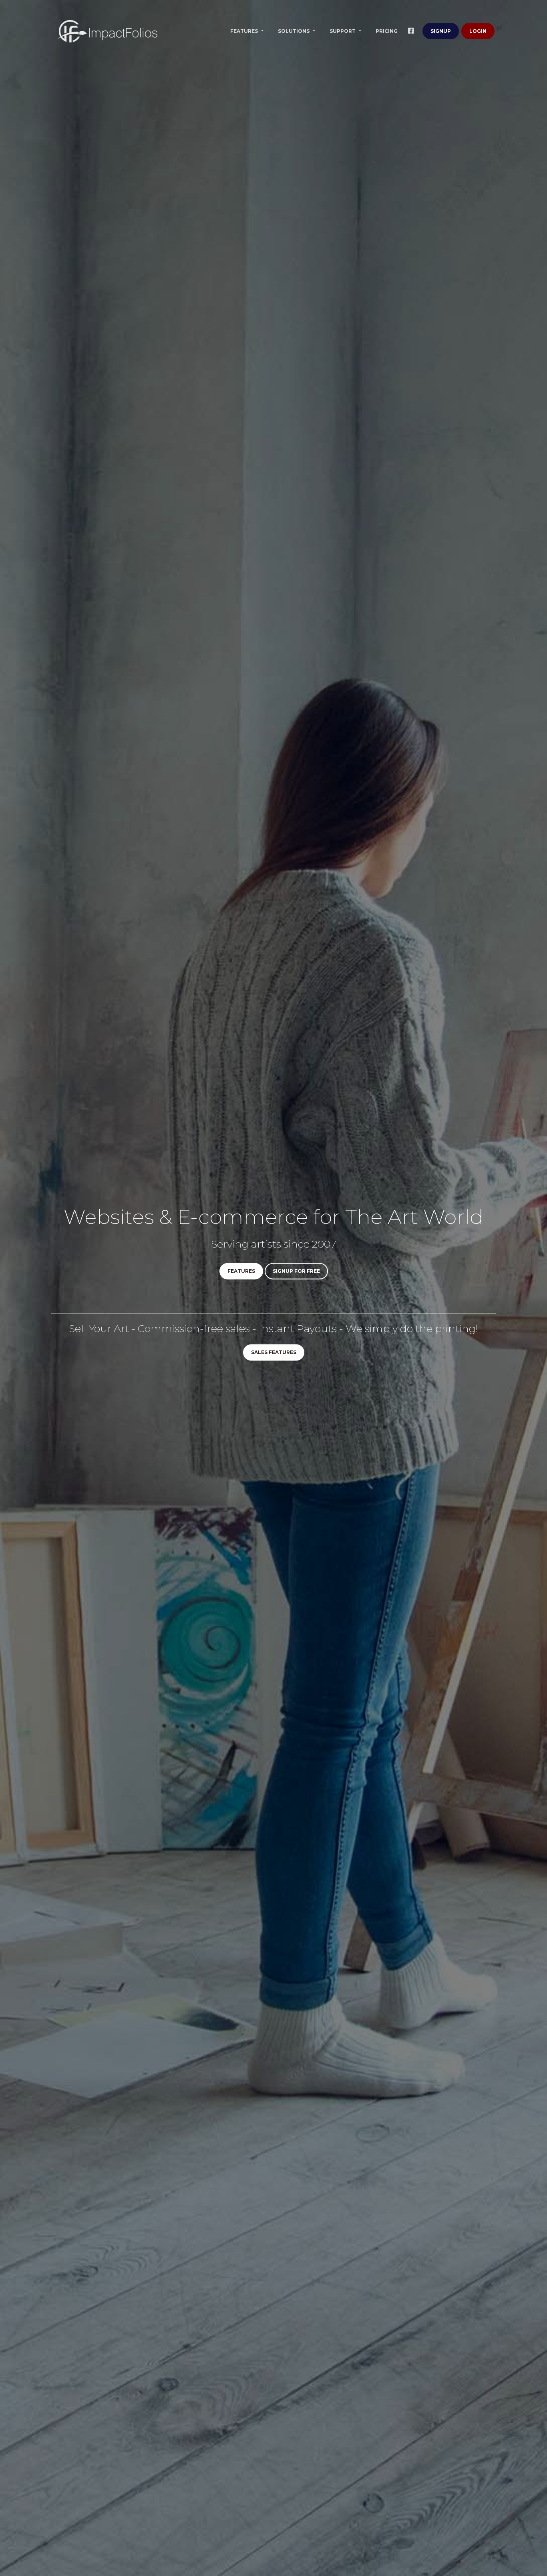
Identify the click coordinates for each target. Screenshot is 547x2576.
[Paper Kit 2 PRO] (107, 31)
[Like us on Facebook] (413, 31)
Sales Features (274, 1353)
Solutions (294, 31)
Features (245, 31)
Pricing (387, 31)
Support (343, 31)
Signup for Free (296, 1271)
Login (478, 31)
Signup (441, 31)
